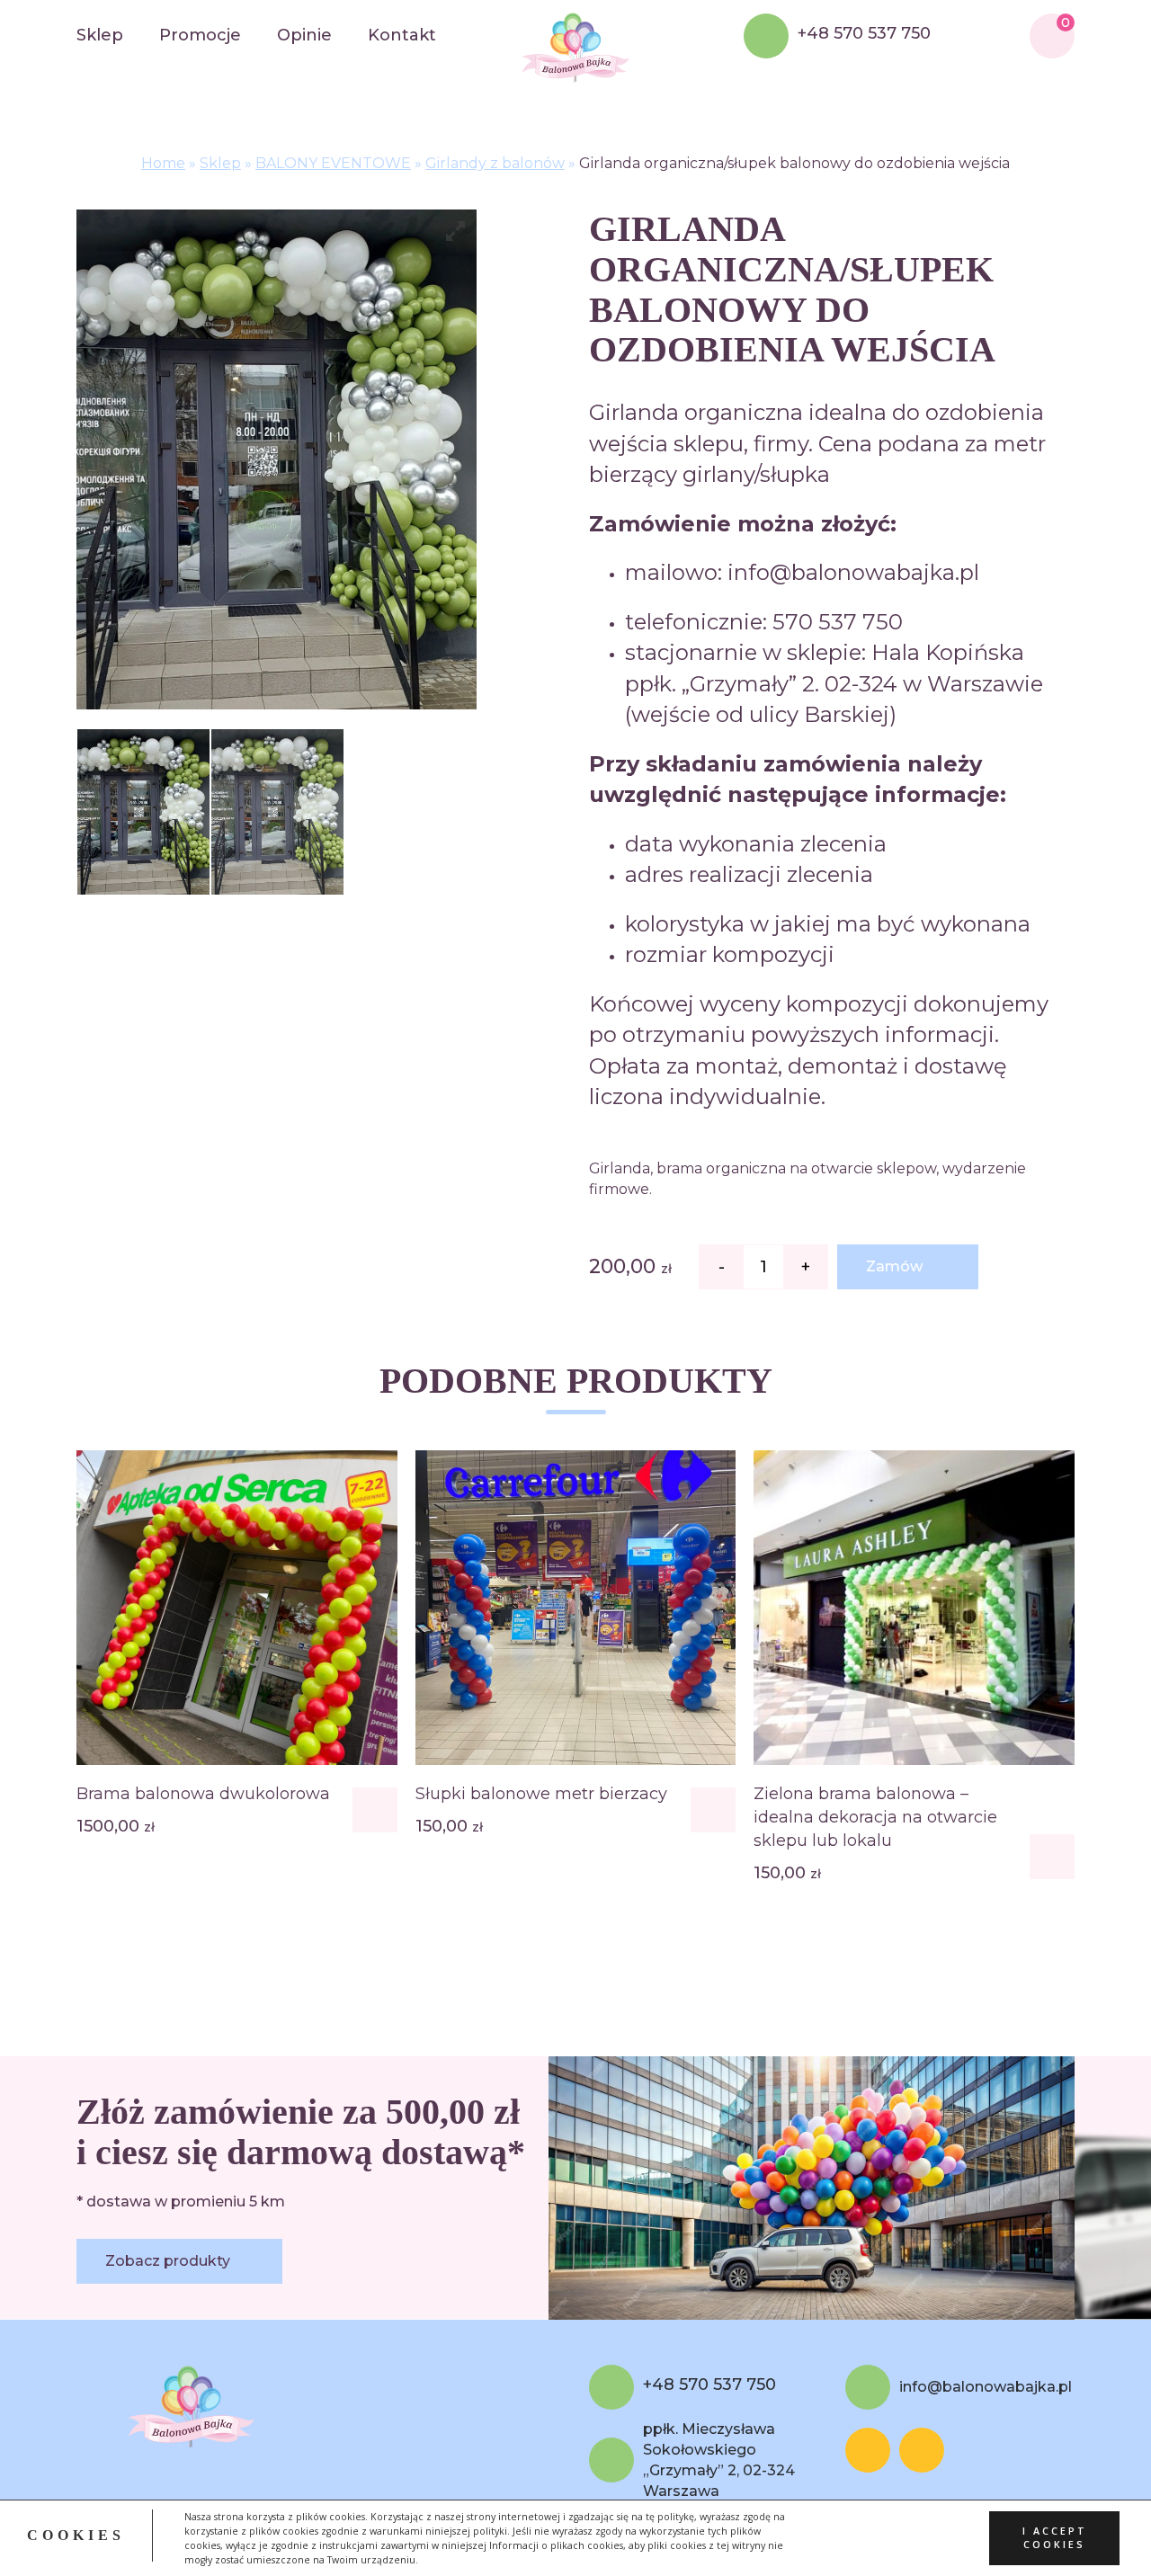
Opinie (304, 35)
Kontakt (402, 35)
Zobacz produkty (168, 2261)
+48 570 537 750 (864, 34)
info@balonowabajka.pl (986, 2387)
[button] (375, 1810)
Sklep (100, 35)
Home (163, 163)
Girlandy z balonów (495, 163)
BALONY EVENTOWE (333, 163)
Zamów (894, 1266)
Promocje (200, 35)
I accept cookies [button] (1055, 2538)
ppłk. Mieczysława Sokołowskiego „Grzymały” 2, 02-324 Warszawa (719, 2460)
